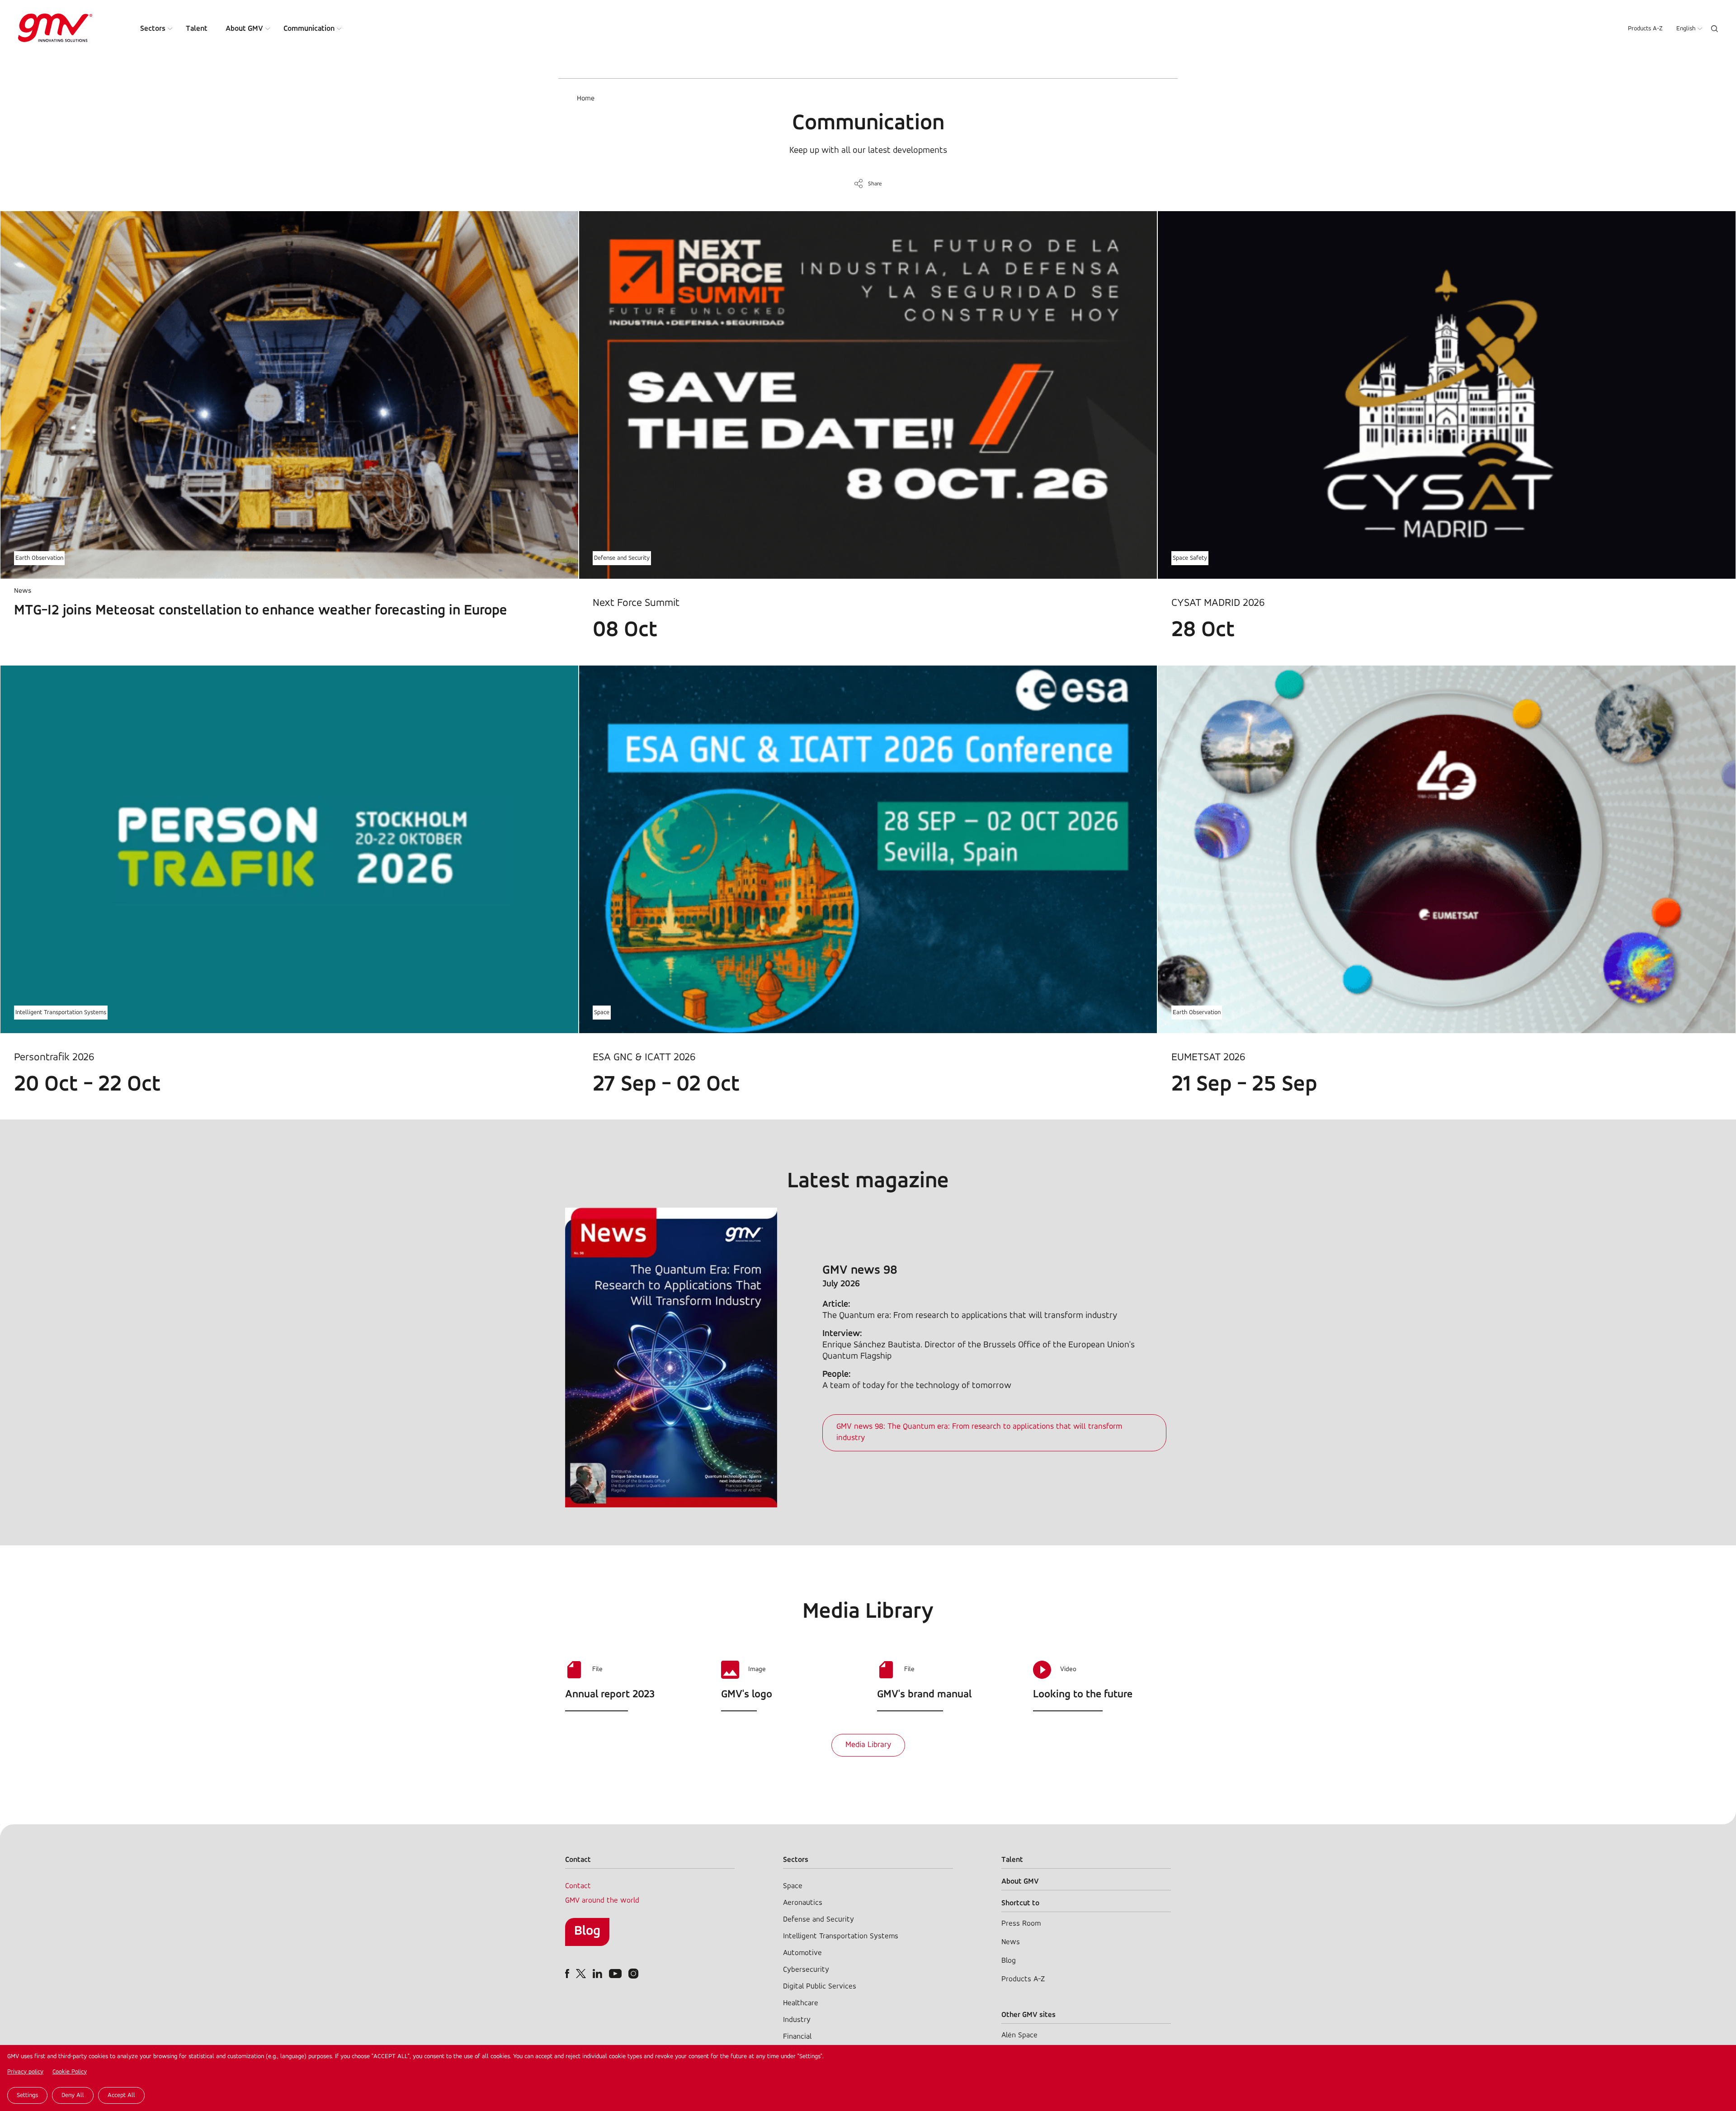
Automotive (802, 1953)
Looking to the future (1083, 1695)
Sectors (153, 29)
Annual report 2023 (610, 1695)
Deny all (73, 2095)
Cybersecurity (806, 1970)
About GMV (244, 29)
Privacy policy (25, 2072)
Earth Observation (39, 558)
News (1011, 1942)
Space (602, 1013)
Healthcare (801, 2003)
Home (586, 99)
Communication (309, 29)
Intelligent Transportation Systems (61, 1013)
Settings (27, 2095)
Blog (587, 1931)
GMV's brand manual (924, 1695)
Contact (578, 1886)
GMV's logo (747, 1695)
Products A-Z (1645, 29)
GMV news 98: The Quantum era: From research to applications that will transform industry (979, 1433)
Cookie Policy (70, 2072)
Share (875, 184)
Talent (197, 29)
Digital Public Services (820, 1986)
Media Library (868, 1745)
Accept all (121, 2095)
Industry (797, 2020)
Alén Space (1019, 2035)
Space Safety (1190, 558)
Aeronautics (803, 1903)
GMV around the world (602, 1901)
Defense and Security (622, 558)
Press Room (1021, 1924)
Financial (797, 2037)
